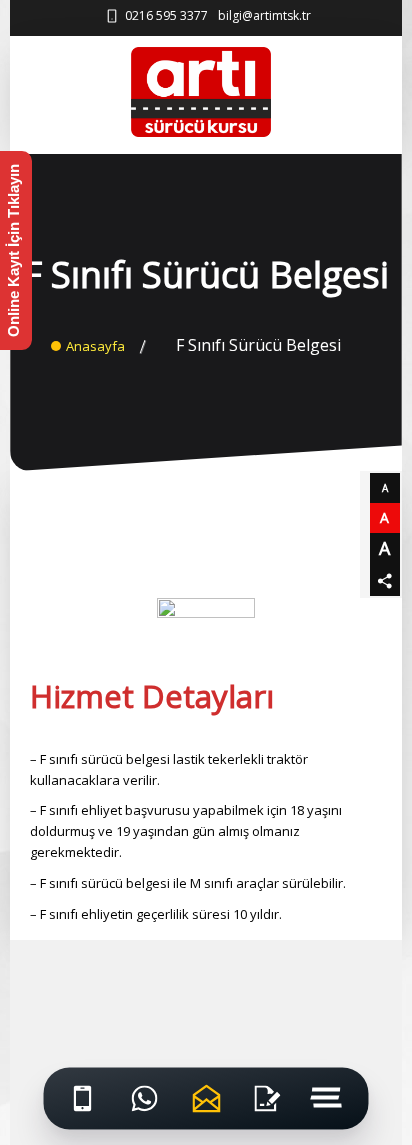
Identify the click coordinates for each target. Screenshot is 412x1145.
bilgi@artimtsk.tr (264, 15)
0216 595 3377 (166, 15)
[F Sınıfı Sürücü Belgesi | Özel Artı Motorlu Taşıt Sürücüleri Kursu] (201, 92)
